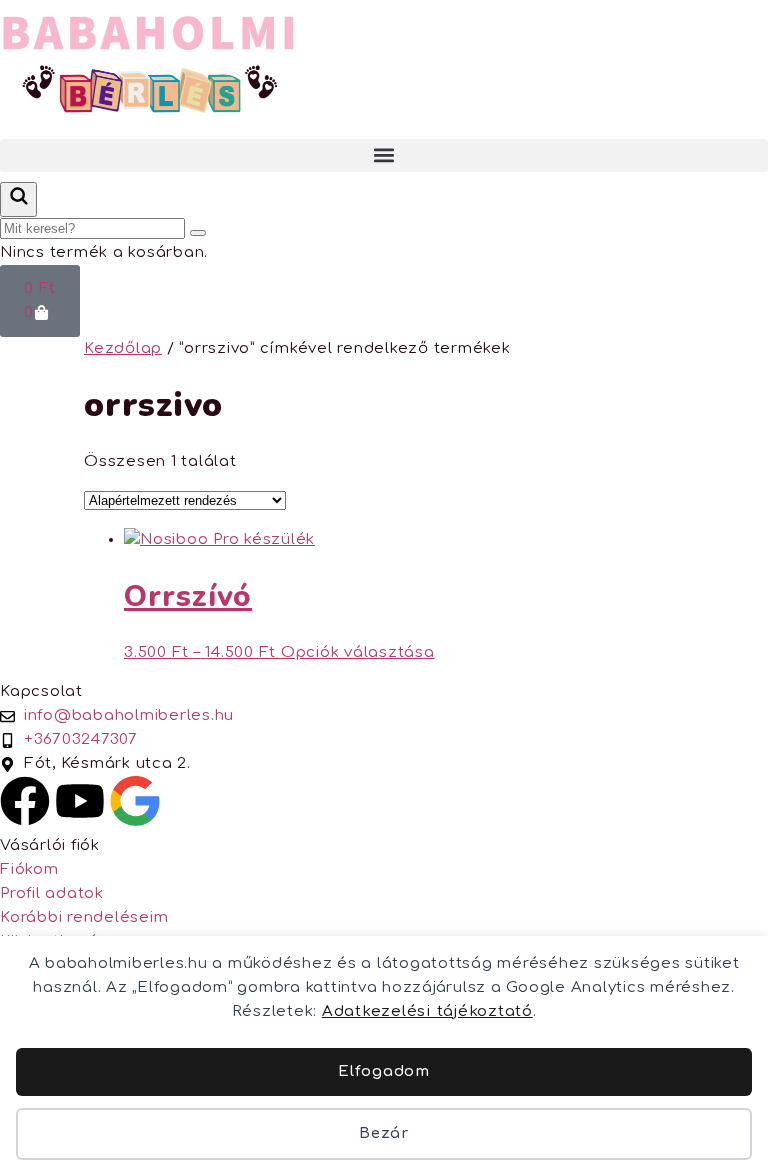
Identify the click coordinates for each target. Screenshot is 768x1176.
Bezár (384, 1133)
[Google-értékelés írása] (135, 801)
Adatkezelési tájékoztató (427, 1011)
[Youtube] (80, 801)
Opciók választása (358, 652)
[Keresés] (18, 199)
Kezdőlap (123, 348)
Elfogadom (384, 1071)
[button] (384, 155)
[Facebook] (25, 801)
